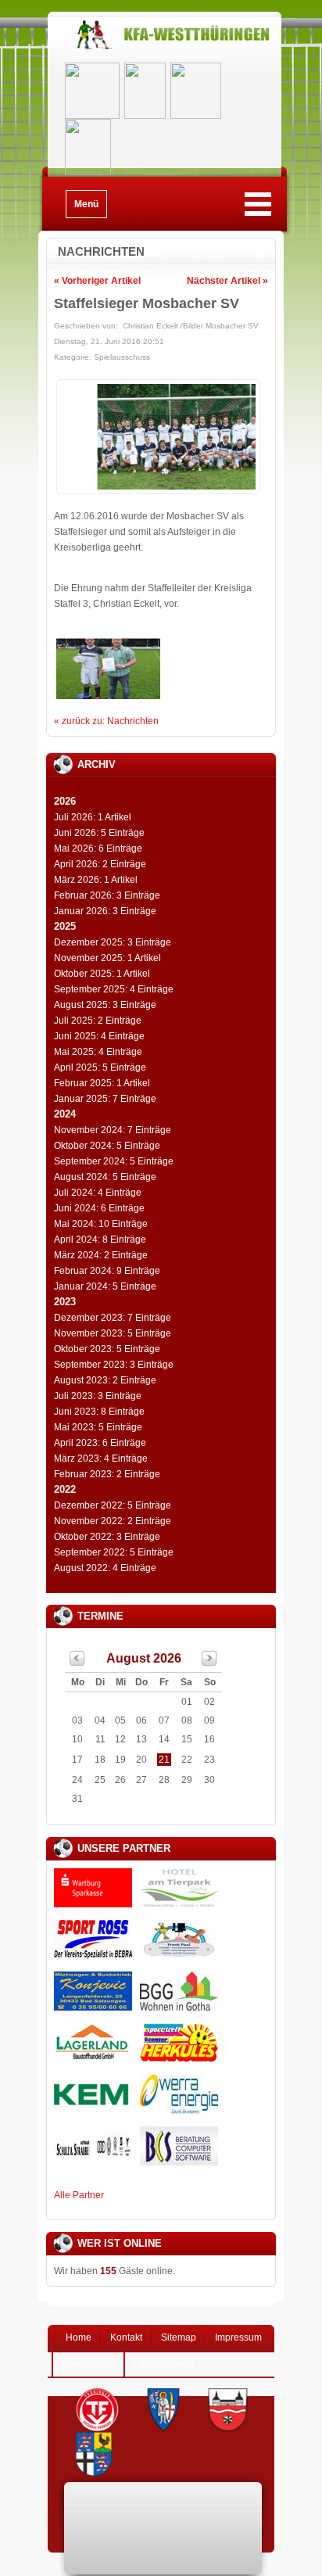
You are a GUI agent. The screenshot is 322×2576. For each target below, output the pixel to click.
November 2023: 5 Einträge (113, 1333)
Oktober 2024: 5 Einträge (107, 1146)
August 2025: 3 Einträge (105, 1005)
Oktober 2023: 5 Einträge (107, 1349)
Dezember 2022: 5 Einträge (113, 1505)
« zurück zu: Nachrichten (106, 721)
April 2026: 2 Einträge (100, 864)
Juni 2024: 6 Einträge (99, 1208)
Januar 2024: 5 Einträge (105, 1286)
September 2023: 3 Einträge (114, 1365)
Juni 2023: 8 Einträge (99, 1412)
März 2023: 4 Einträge (101, 1458)
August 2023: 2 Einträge (105, 1380)
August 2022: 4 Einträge (105, 1568)
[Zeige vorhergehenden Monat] (77, 1663)
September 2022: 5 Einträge (114, 1552)
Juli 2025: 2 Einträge (98, 1021)
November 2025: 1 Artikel (107, 958)
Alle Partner (79, 2195)
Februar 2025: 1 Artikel (102, 1083)
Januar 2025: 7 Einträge (105, 1099)
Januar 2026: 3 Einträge (105, 911)
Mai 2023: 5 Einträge (98, 1427)
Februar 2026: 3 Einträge (107, 895)
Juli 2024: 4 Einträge (98, 1193)
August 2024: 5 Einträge (105, 1177)
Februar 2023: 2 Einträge (107, 1474)
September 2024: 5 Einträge (114, 1161)
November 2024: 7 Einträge (113, 1130)
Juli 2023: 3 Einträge (98, 1396)
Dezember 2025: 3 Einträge (113, 942)
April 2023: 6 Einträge (100, 1443)
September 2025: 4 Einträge (114, 989)
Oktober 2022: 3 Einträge (107, 1537)
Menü (86, 204)
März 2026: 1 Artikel (96, 880)
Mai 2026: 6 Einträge (98, 849)
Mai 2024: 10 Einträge (101, 1224)
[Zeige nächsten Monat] (209, 1663)
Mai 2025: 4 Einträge (98, 1052)
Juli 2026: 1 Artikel (93, 817)
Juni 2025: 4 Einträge (99, 1036)
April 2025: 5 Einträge (100, 1067)
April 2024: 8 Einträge (100, 1240)
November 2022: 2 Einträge (113, 1521)
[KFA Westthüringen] (165, 49)
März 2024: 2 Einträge (101, 1255)
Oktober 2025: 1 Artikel (102, 974)
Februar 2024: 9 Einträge (107, 1271)
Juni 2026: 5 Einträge (99, 833)
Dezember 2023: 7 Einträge (113, 1318)
